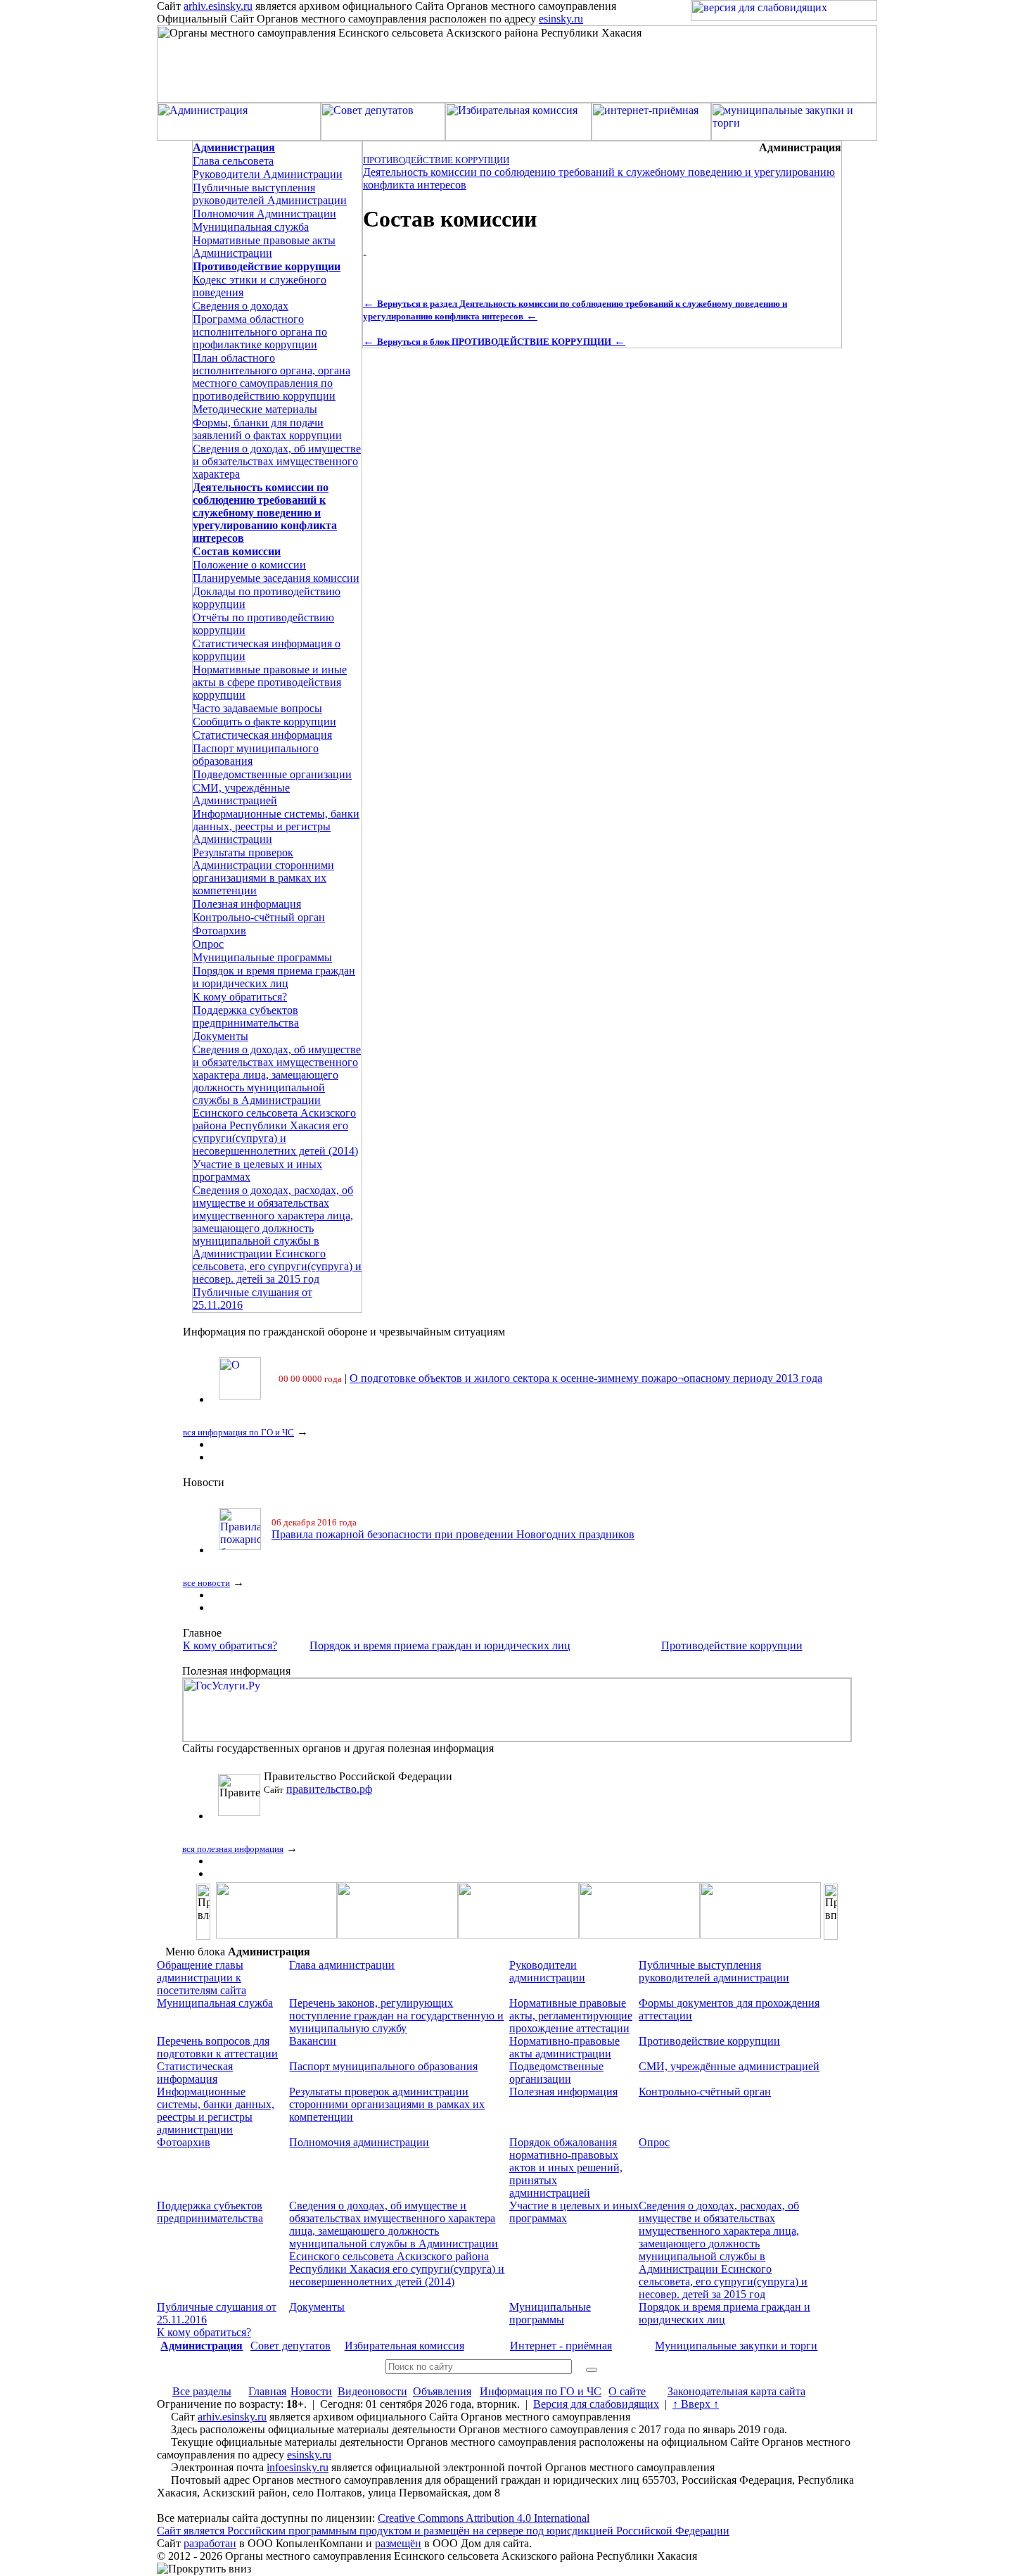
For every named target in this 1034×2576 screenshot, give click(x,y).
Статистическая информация (262, 735)
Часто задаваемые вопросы (257, 708)
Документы (221, 1036)
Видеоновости (372, 2391)
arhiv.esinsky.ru (218, 6)
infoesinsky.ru (298, 2467)
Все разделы (202, 2391)
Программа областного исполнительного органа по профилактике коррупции (260, 332)
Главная (267, 2391)
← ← (494, 341)
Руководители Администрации (268, 174)
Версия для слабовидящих (596, 2404)
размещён (398, 2543)
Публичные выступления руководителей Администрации (270, 194)
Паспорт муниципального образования (383, 2066)
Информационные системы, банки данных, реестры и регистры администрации (216, 2111)
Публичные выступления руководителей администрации (714, 1971)
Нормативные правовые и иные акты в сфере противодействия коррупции (270, 682)
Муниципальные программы (262, 957)
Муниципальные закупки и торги (736, 2346)
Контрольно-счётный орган (259, 917)
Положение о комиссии (249, 565)
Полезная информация (247, 904)
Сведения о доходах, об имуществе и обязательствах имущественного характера (277, 461)
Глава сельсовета (233, 161)
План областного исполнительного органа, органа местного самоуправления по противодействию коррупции (272, 377)
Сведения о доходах (241, 306)
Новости (311, 2391)
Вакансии (313, 2041)
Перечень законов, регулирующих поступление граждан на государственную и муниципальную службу (396, 2016)
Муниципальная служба (251, 227)
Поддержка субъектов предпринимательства (246, 1016)
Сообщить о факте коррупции (264, 722)
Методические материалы (255, 409)
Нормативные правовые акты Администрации (264, 247)
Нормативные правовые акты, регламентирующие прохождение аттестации (571, 2016)
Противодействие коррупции (732, 1645)
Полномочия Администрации (264, 214)
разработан (210, 2543)
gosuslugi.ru (313, 1789)
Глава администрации (342, 1965)
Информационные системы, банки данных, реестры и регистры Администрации (276, 826)
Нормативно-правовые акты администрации (564, 2047)
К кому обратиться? (240, 997)
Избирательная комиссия (404, 2346)
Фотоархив (219, 931)
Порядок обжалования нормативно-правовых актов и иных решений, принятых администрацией (566, 2168)
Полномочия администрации (359, 2142)
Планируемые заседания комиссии (276, 578)
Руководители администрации (547, 1971)
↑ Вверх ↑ (696, 2404)
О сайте (627, 2391)
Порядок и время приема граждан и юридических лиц (274, 977)
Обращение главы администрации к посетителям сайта (202, 1978)
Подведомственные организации (272, 774)
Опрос (208, 944)
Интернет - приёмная (561, 2346)
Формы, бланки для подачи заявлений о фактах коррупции (267, 429)
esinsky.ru (561, 19)
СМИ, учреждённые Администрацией (241, 794)
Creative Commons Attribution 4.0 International (484, 2518)
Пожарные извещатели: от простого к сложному (388, 1534)
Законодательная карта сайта (736, 2391)
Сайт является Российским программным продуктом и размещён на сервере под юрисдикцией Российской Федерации (443, 2531)
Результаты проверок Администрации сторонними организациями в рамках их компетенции (263, 871)
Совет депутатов (291, 2346)
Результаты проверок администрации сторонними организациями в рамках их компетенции (387, 2104)
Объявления (442, 2391)
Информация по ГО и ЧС (541, 2391)
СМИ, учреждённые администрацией (729, 2066)
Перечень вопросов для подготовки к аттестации (217, 2047)
